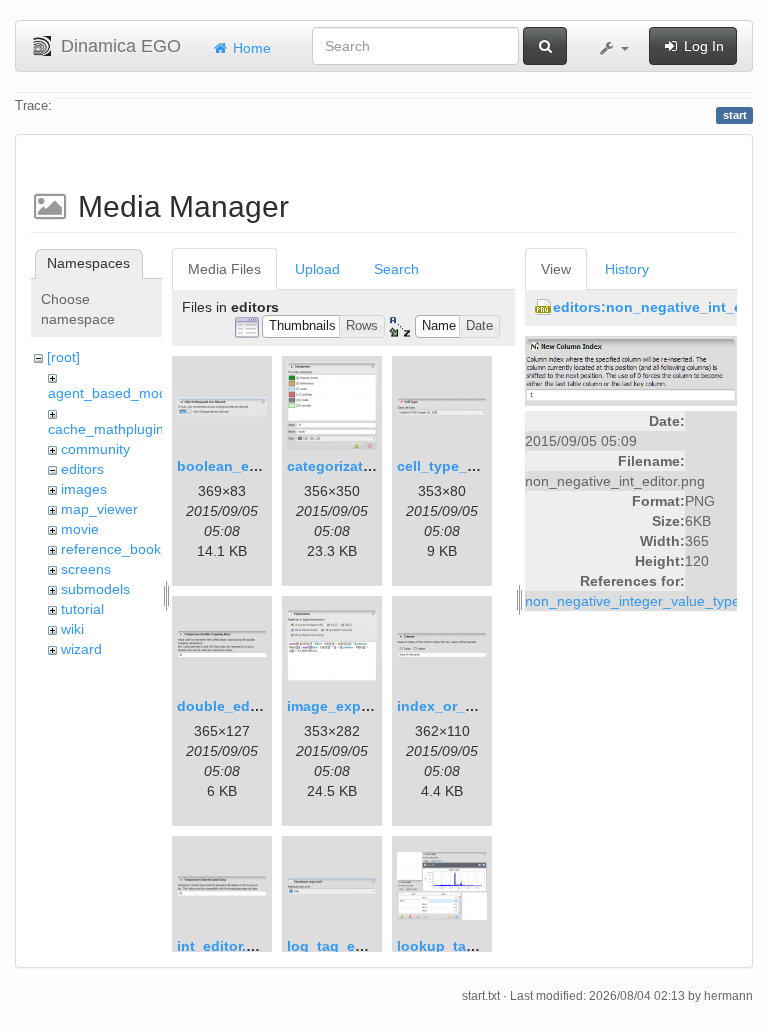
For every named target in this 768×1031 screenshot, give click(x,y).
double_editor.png (240, 706)
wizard (81, 649)
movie (80, 529)
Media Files (224, 269)
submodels (95, 589)
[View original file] (631, 370)
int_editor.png (225, 946)
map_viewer (99, 509)
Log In (702, 46)
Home (250, 48)
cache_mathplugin (106, 429)
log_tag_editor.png (352, 946)
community (95, 449)
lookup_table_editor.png (481, 946)
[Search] (545, 46)
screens (86, 569)
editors (82, 469)
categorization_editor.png (375, 466)
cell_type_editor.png (467, 466)
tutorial (82, 609)
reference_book (111, 549)
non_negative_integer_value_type (632, 601)
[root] (63, 357)
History (627, 269)
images (84, 489)
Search (396, 269)
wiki (72, 629)
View (556, 269)
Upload (317, 269)
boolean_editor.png (244, 466)
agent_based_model (113, 393)
